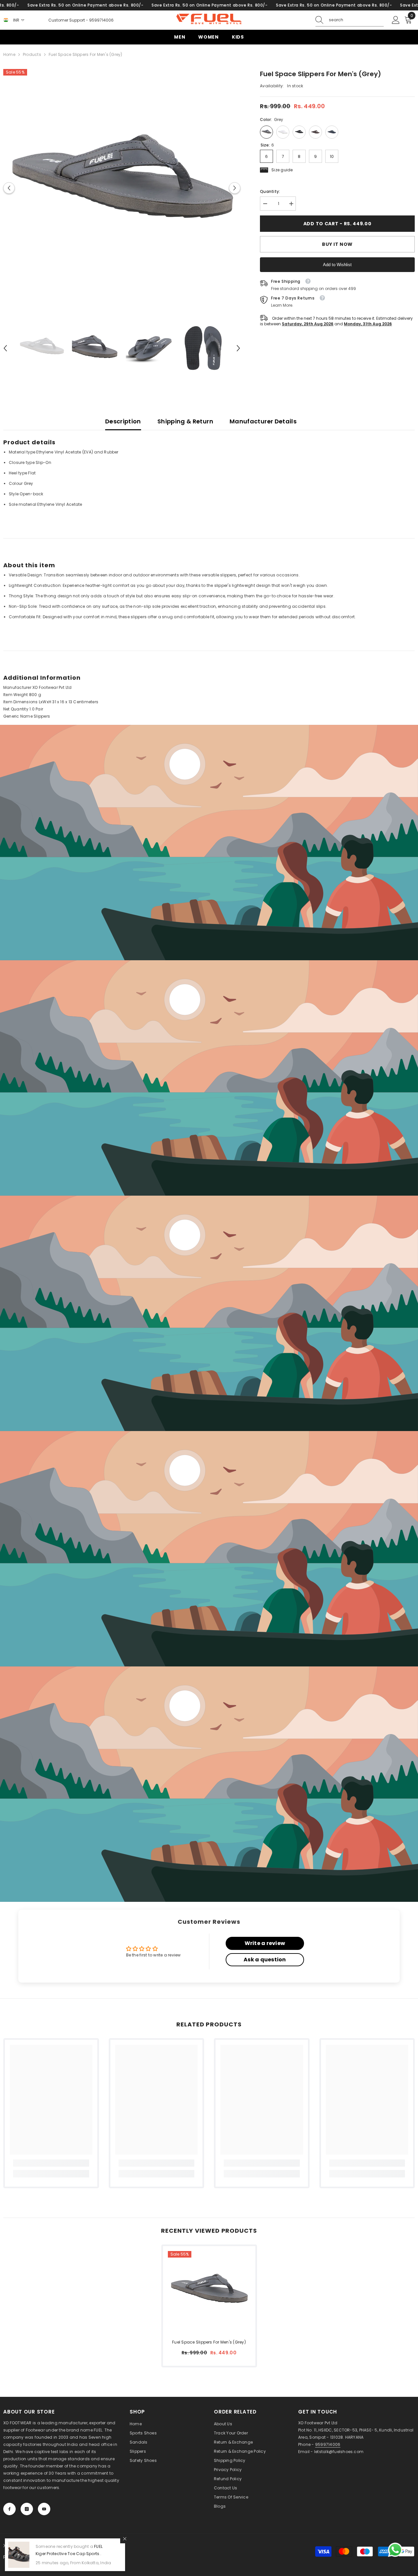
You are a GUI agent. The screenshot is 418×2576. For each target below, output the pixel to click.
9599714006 (101, 20)
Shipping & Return (185, 421)
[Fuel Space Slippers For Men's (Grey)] (209, 2292)
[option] (122, 188)
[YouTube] (44, 2509)
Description (123, 421)
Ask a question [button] (265, 1960)
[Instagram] (27, 2509)
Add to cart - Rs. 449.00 (338, 224)
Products (32, 54)
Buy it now (337, 244)
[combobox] (356, 20)
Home (9, 54)
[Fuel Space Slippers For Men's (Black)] (299, 132)
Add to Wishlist (337, 265)
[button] (9, 188)
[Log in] (396, 20)
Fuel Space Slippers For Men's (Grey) (209, 2342)
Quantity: (270, 191)
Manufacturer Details (263, 421)
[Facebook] (9, 2509)
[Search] (350, 20)
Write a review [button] (265, 1943)
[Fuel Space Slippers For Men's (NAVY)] (332, 132)
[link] (209, 843)
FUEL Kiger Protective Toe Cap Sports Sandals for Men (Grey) (69, 2554)
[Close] (125, 2539)
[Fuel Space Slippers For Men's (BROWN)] (315, 132)
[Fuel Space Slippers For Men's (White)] (283, 132)
